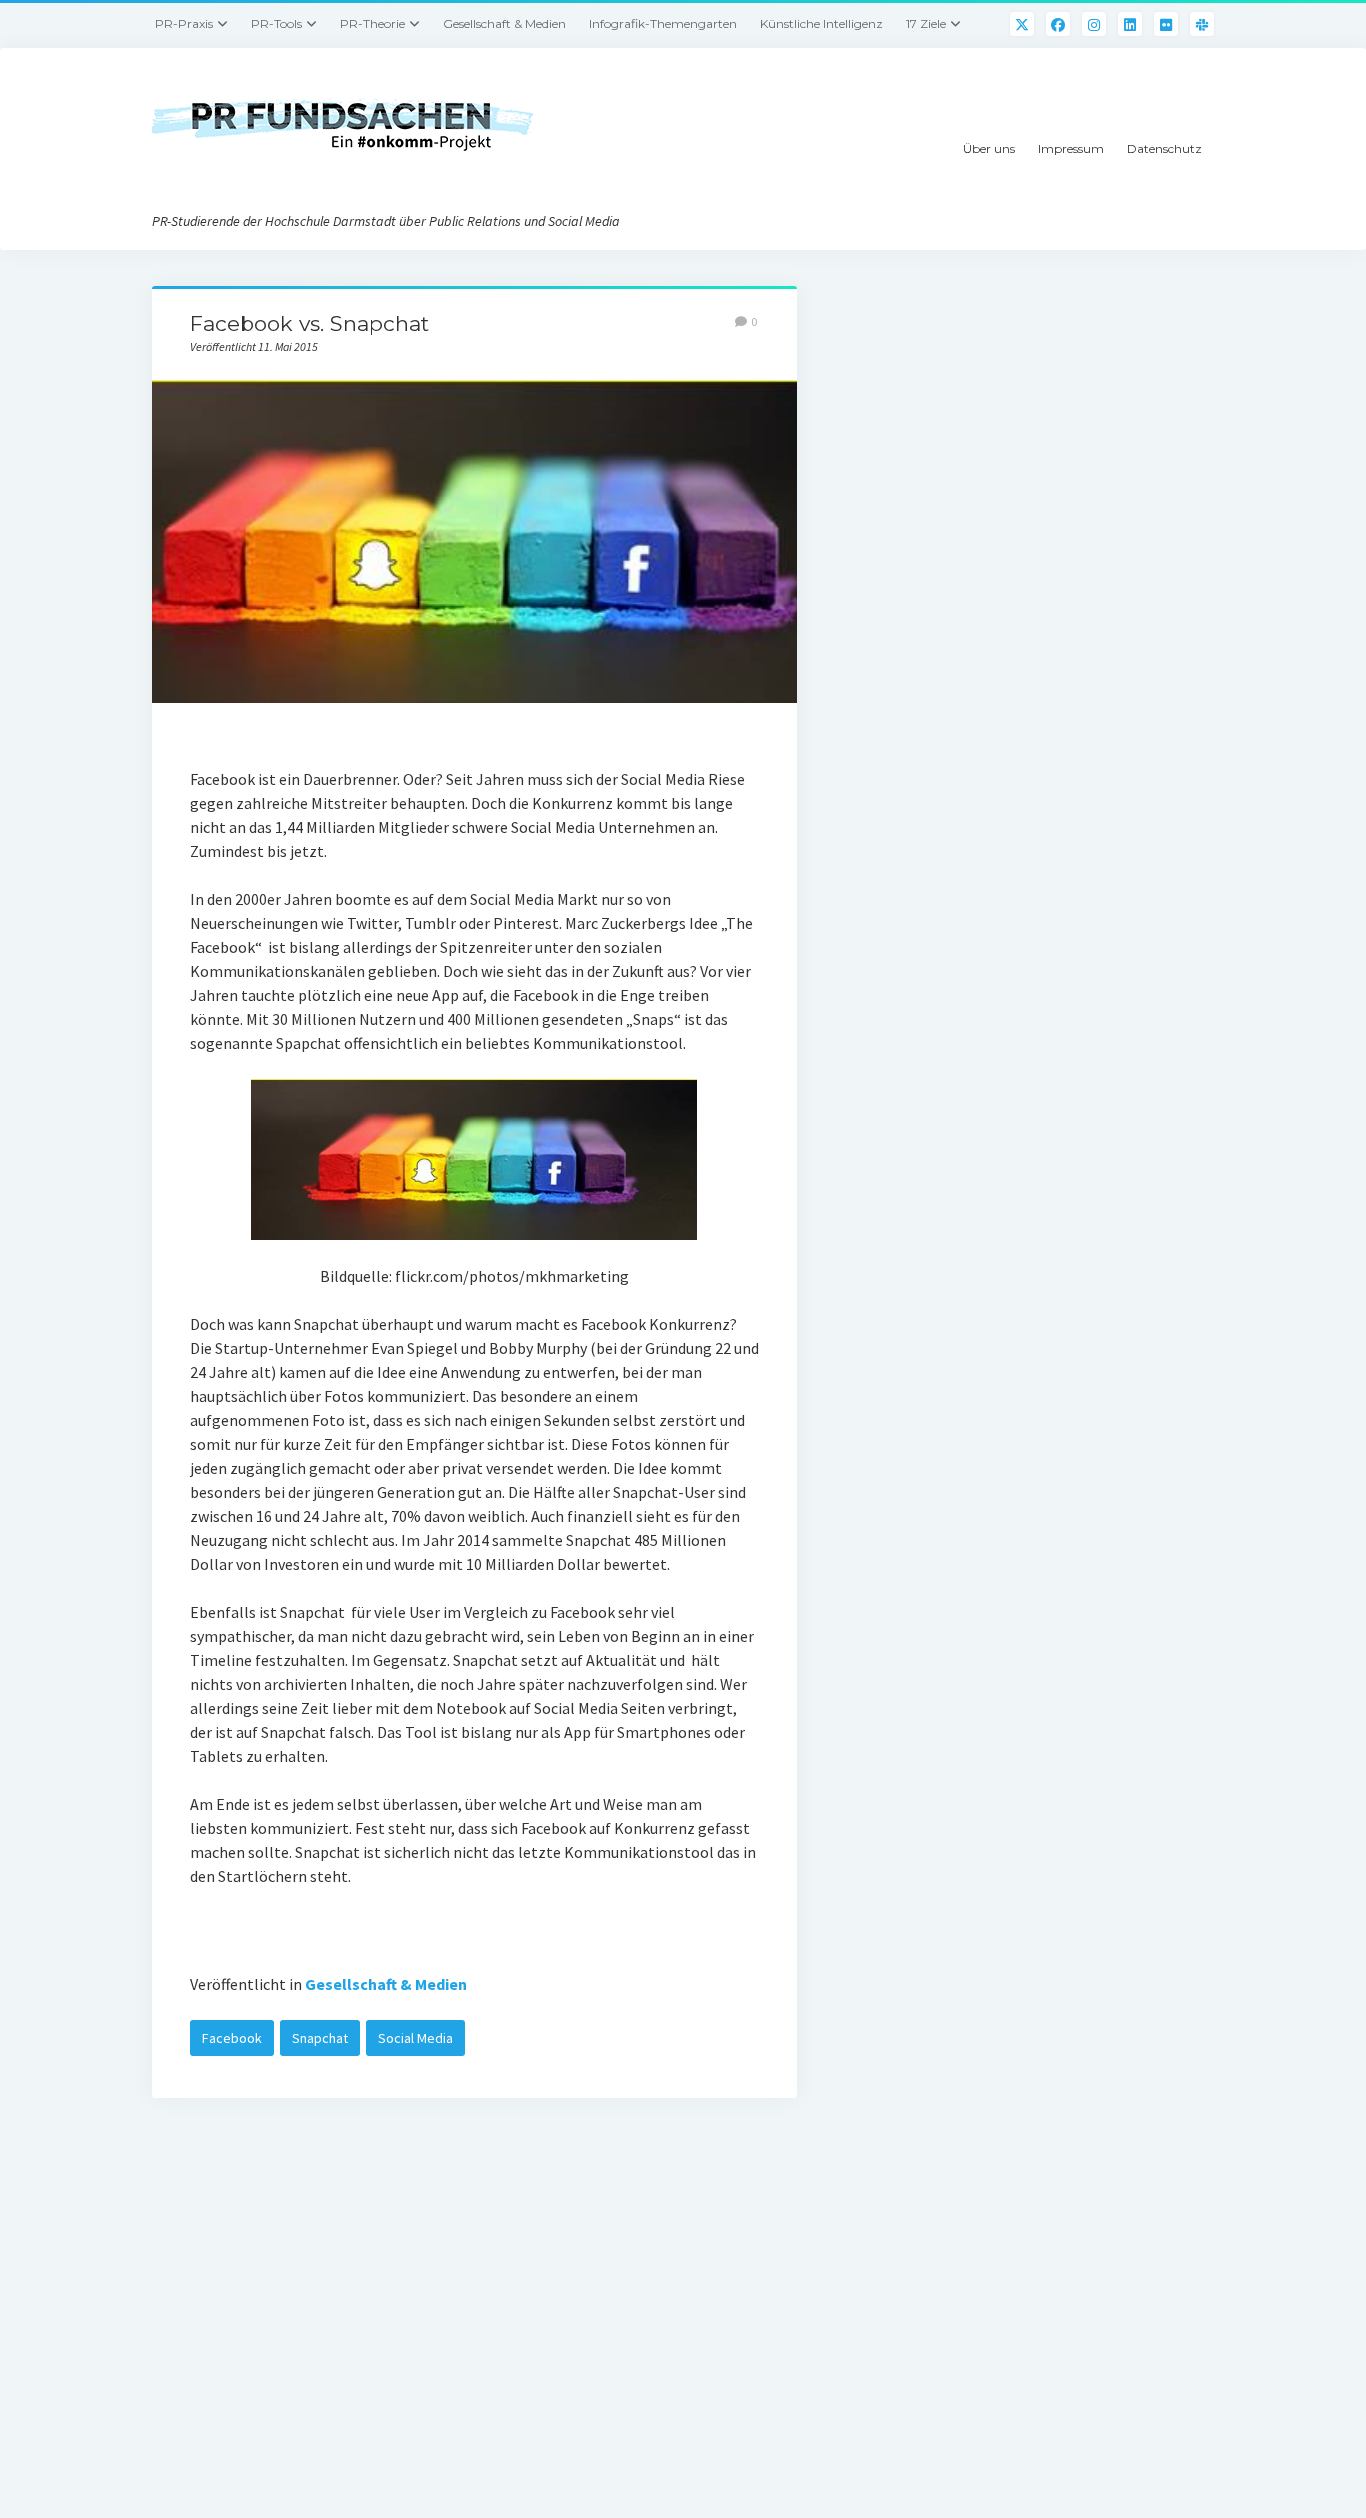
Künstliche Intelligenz (821, 23)
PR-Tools (276, 23)
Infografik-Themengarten (663, 23)
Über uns (989, 148)
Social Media (415, 2038)
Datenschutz (1164, 148)
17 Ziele (926, 23)
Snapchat (320, 2038)
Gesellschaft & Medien (504, 23)
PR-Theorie (372, 23)
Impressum (1071, 148)
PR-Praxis (184, 23)
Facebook (232, 2038)
